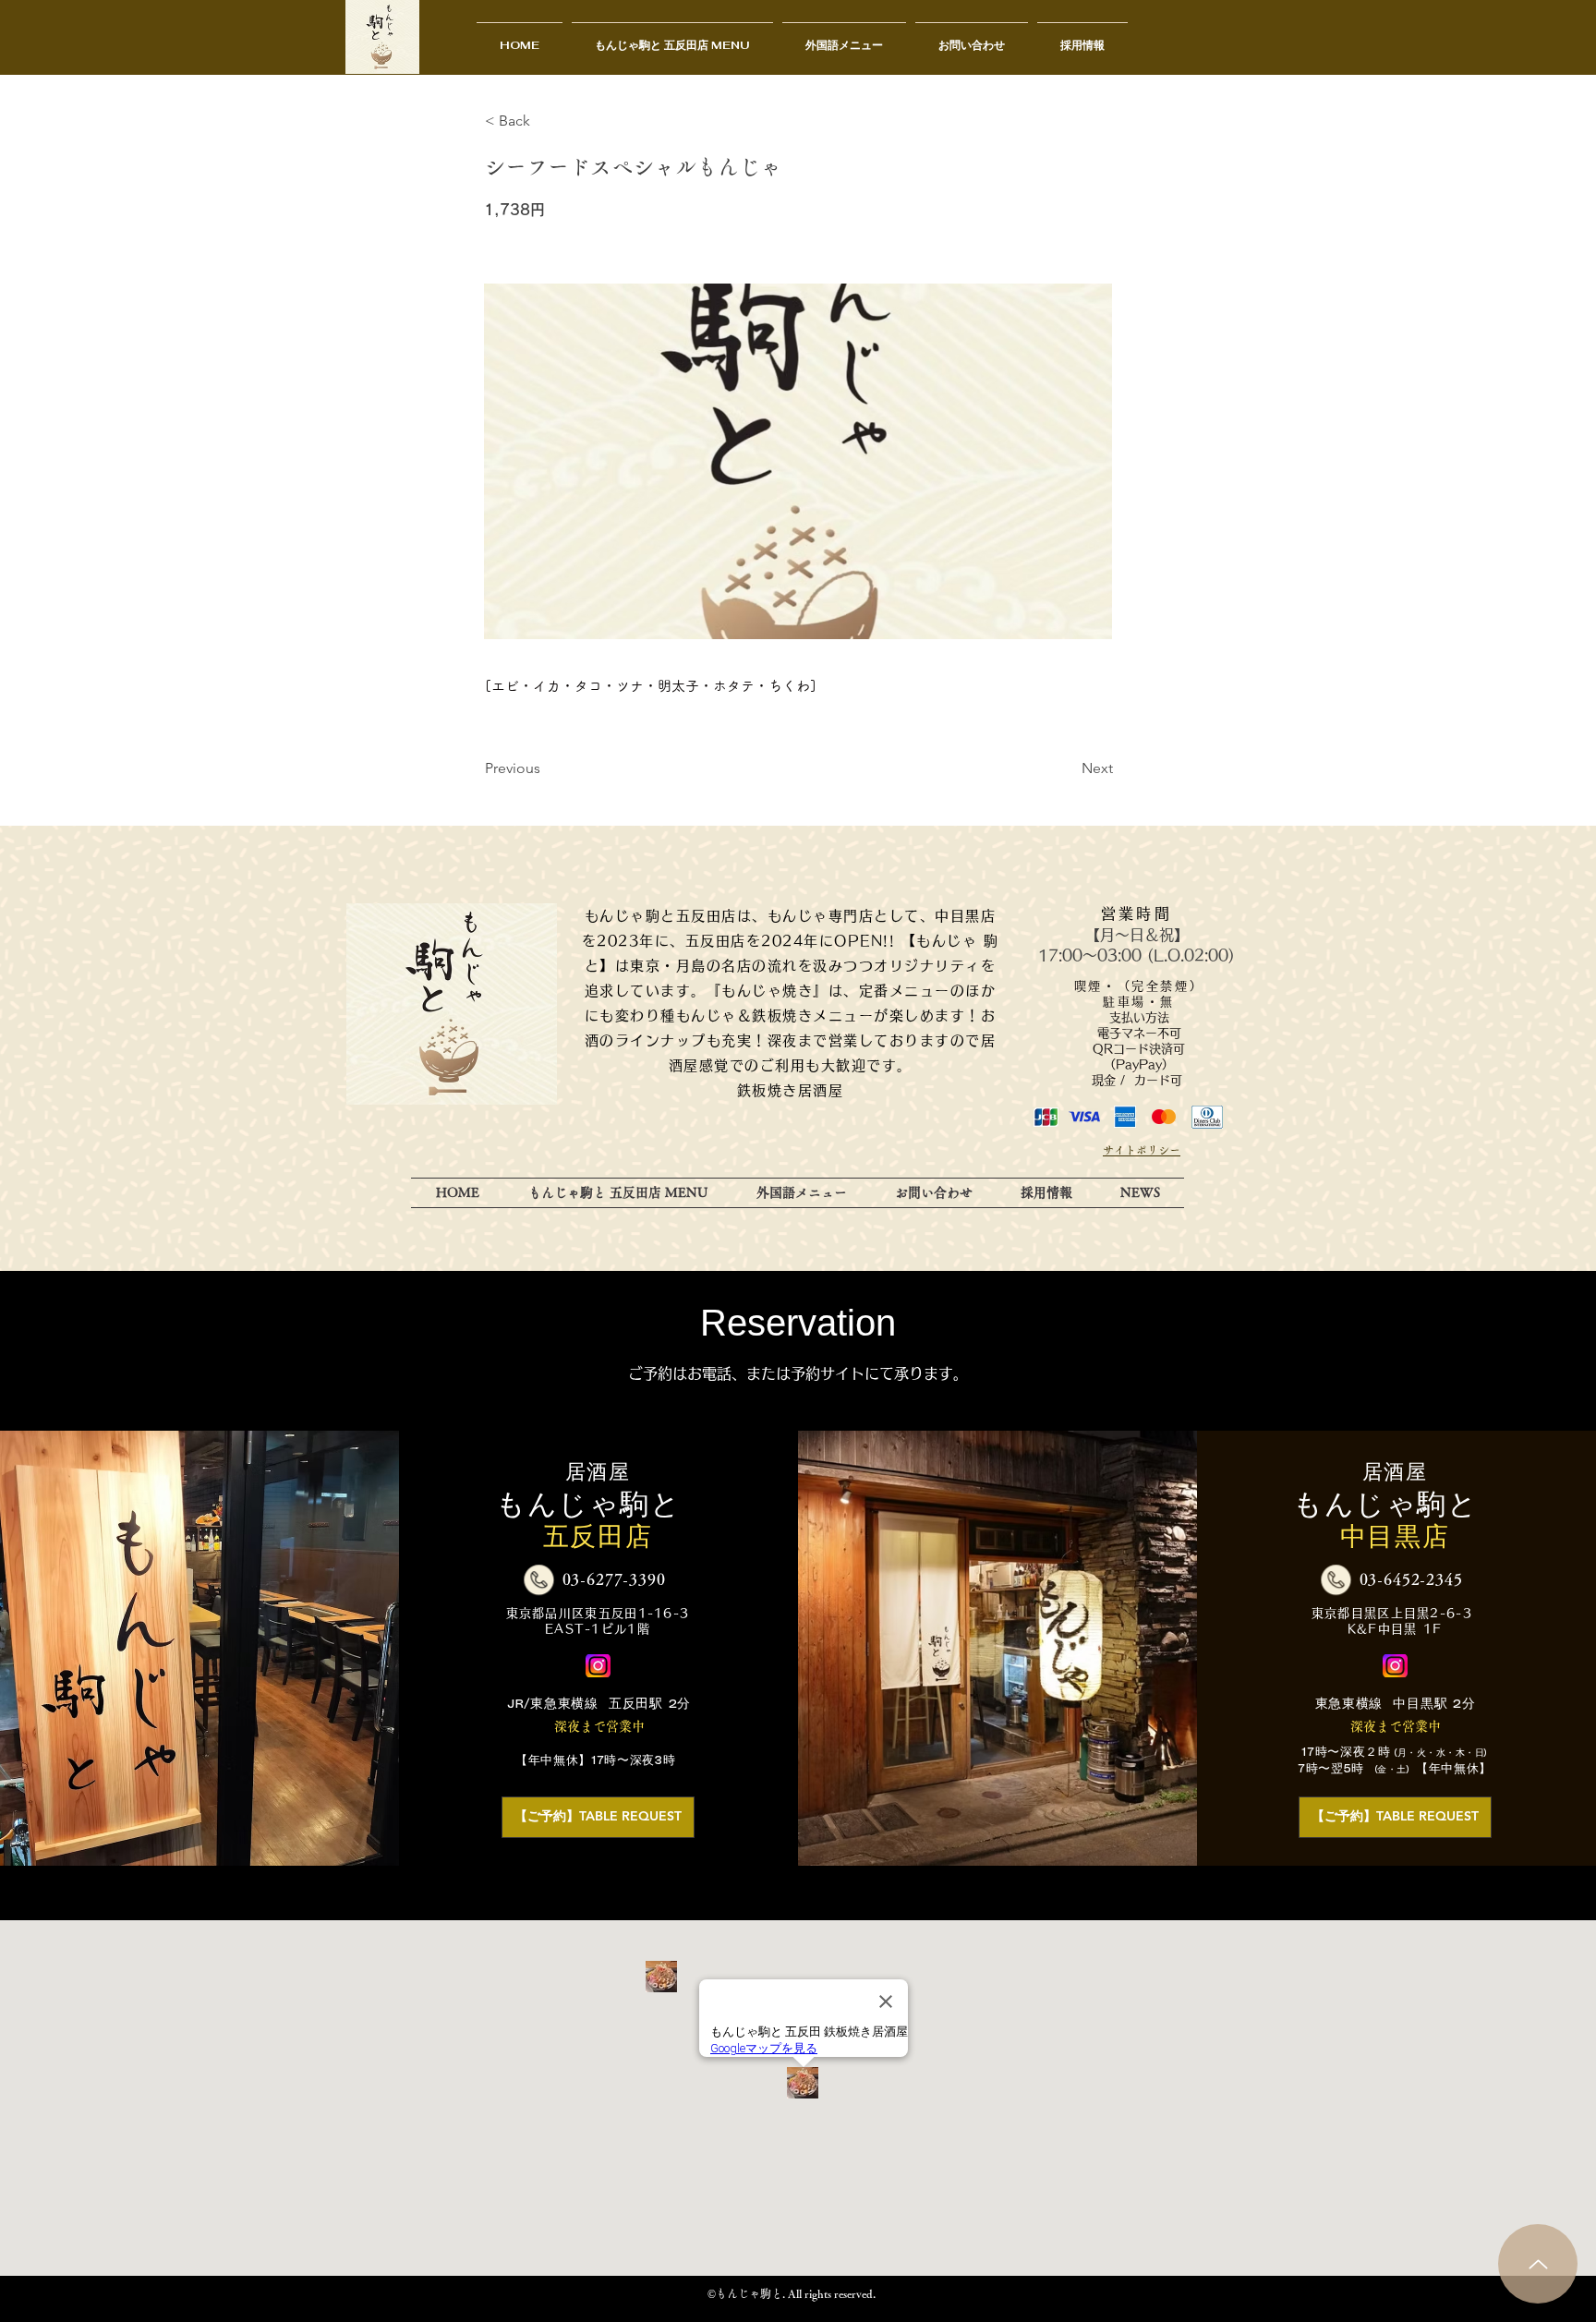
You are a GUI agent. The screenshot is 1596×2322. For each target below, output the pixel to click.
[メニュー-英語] (1538, 2264)
